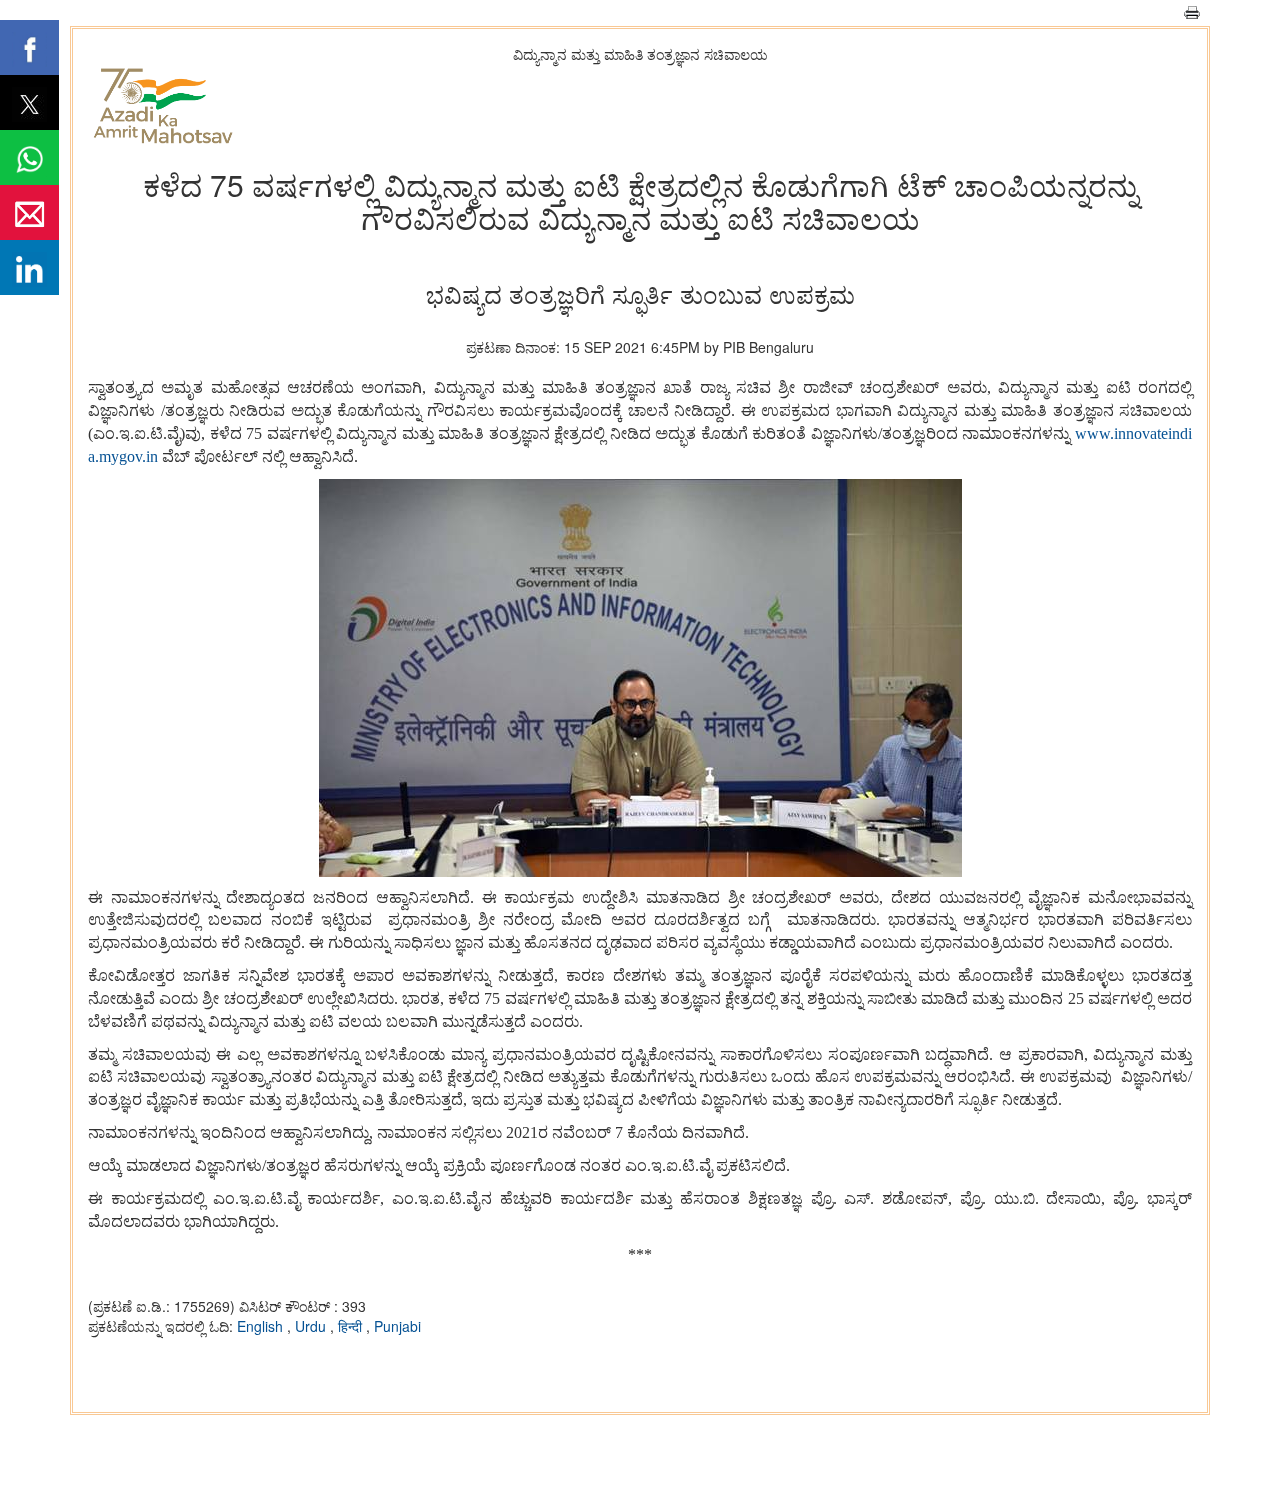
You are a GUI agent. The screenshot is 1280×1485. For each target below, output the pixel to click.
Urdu (312, 1326)
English (262, 1326)
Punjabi (397, 1326)
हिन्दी (352, 1326)
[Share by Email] (29, 212)
